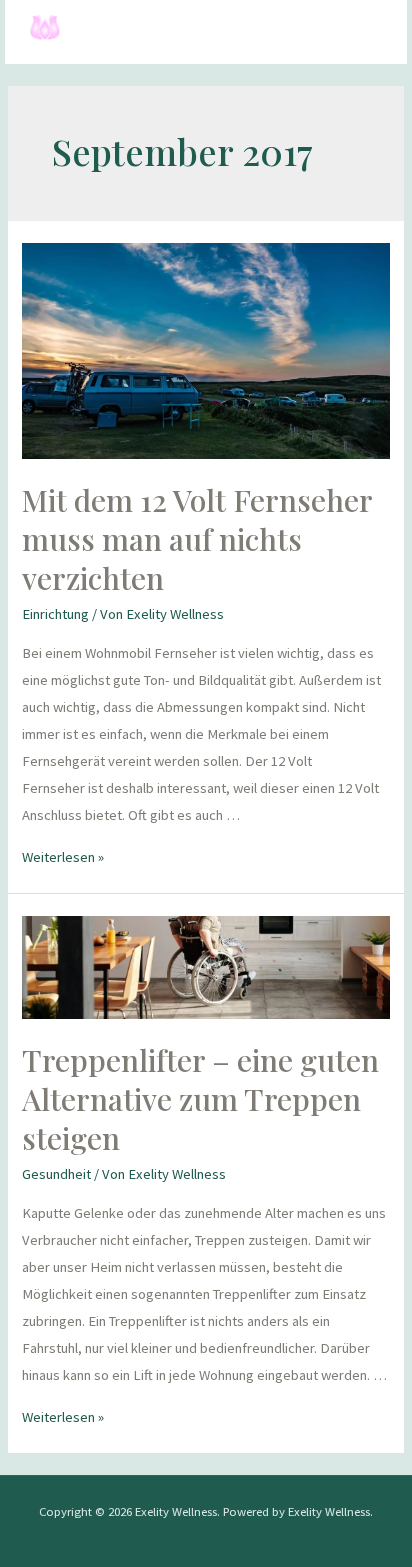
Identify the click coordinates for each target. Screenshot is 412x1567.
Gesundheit (56, 1174)
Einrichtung (55, 614)
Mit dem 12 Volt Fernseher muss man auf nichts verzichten (197, 539)
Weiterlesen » (63, 857)
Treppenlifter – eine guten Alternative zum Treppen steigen (200, 1099)
